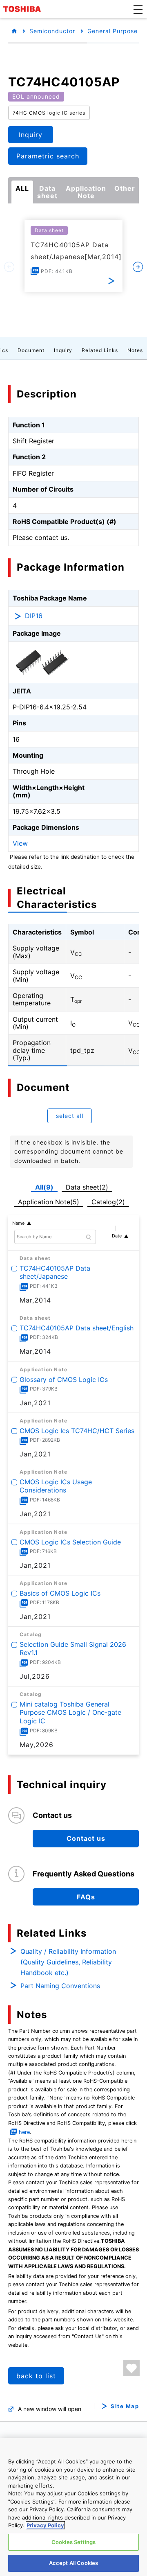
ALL (22, 188)
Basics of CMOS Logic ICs (60, 1593)
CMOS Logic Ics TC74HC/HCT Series (77, 1431)
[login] (131, 2368)
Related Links (100, 350)
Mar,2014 (35, 1300)
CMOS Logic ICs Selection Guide (70, 1542)
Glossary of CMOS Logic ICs (64, 1379)
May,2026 (37, 1745)
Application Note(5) (49, 1202)
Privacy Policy (45, 2525)
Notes (135, 350)
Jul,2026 (35, 1676)
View (20, 843)
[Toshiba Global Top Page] (23, 9)
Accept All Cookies (73, 2563)
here (24, 2132)
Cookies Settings (73, 2542)
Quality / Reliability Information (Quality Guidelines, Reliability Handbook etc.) (68, 1962)
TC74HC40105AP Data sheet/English (77, 1328)
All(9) (44, 1187)
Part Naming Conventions (60, 1986)
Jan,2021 (35, 1403)
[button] (138, 9)
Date (117, 1236)
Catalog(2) (108, 1202)
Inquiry (63, 350)
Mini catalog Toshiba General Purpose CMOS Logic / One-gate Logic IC (70, 1713)
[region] (73, 2507)
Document (31, 350)
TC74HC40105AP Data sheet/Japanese (55, 1272)
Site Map (125, 2406)
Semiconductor (52, 31)
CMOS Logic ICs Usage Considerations (56, 1486)
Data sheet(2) (87, 1187)
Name (18, 1223)
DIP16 (34, 616)
